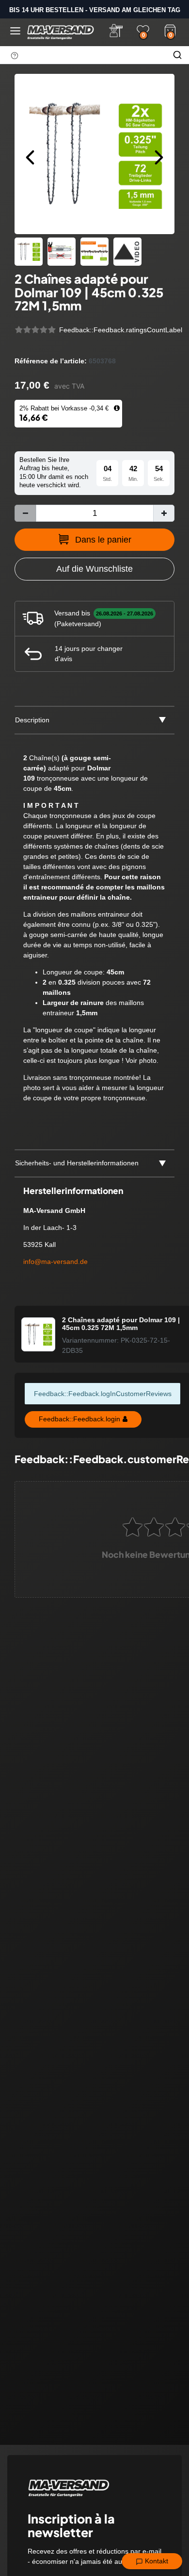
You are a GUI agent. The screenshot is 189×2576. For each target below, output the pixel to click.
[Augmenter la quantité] (164, 513)
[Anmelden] (116, 31)
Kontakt (156, 2561)
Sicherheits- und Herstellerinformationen (77, 1163)
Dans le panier (103, 540)
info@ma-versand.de (55, 1262)
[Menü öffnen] (15, 31)
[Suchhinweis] (15, 55)
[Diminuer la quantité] (25, 513)
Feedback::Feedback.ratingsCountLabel (121, 330)
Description (32, 720)
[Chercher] (177, 55)
